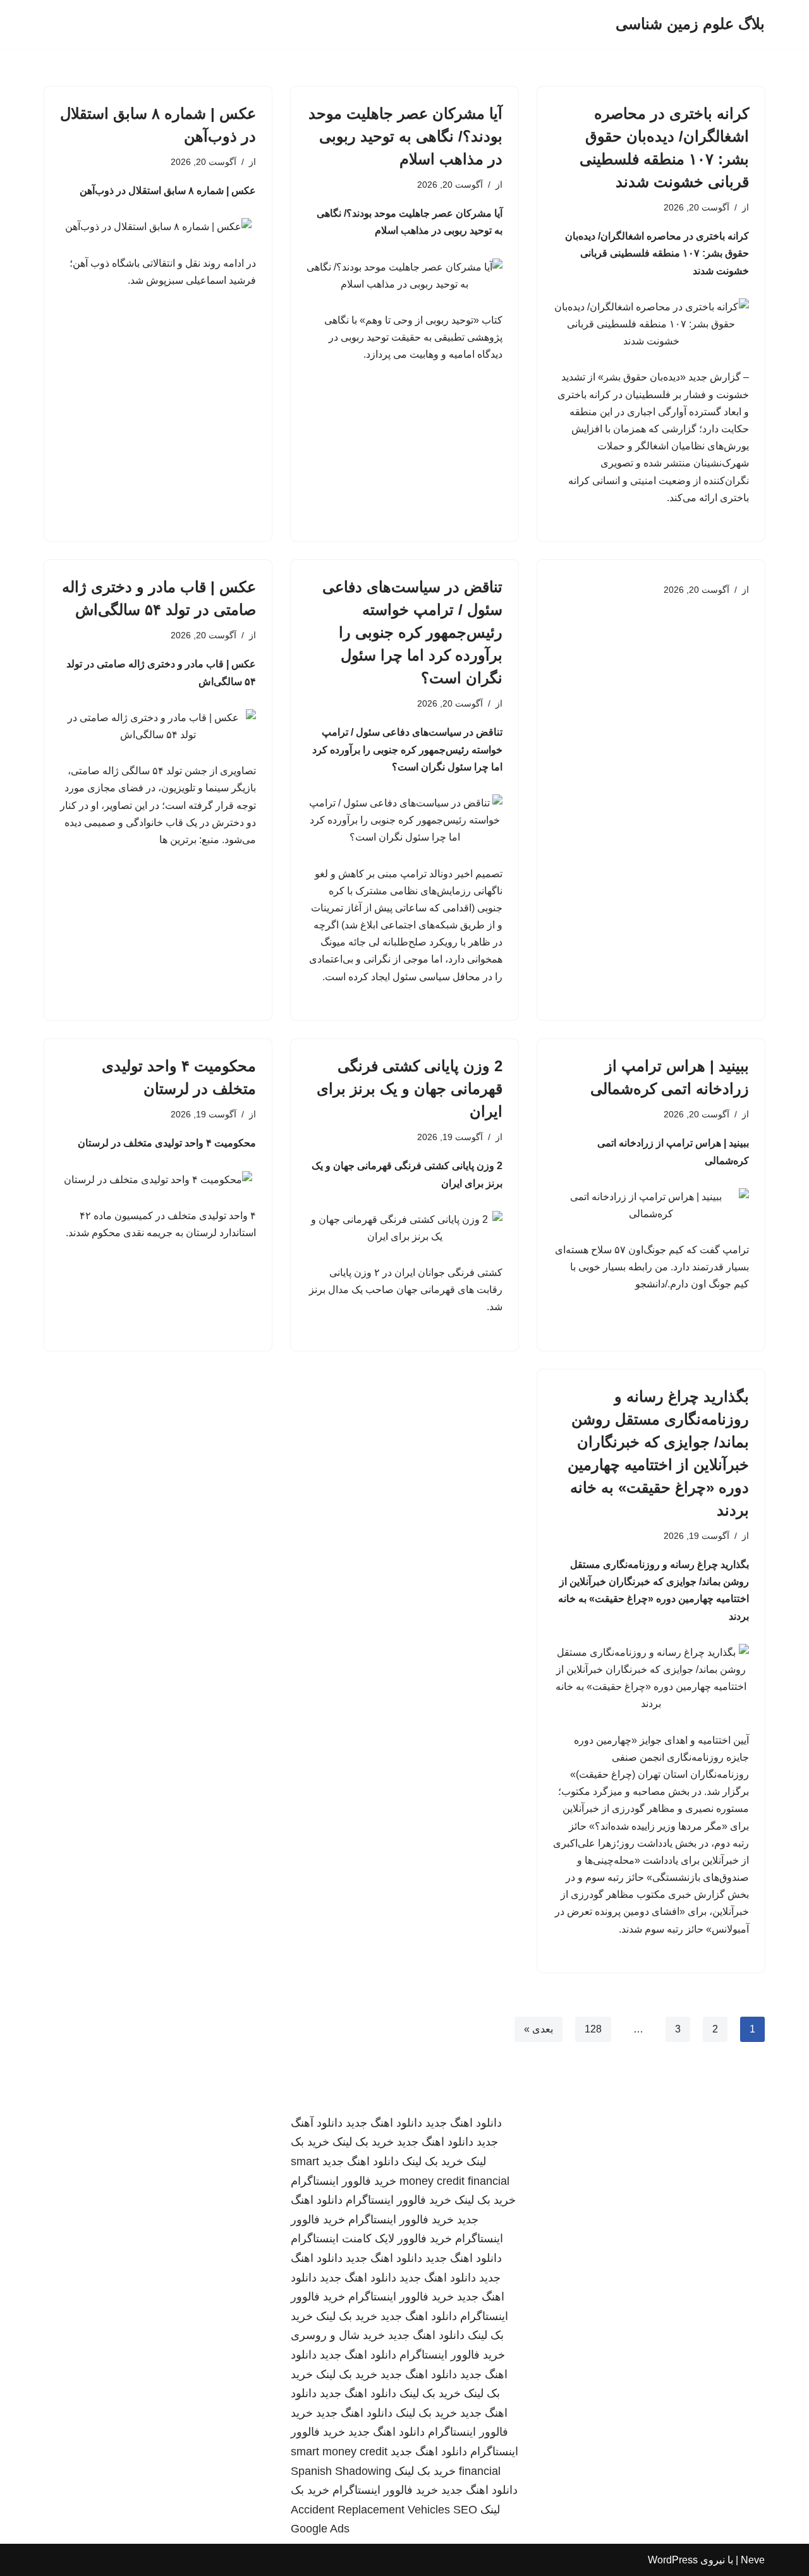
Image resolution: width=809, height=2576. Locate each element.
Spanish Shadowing (341, 2471)
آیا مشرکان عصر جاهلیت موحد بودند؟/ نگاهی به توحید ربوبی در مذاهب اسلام (405, 136)
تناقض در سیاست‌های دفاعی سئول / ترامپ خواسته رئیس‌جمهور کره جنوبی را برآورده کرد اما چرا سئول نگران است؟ (412, 632)
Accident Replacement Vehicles (370, 2510)
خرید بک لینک (363, 2142)
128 (593, 2029)
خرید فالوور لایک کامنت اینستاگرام (371, 2239)
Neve (753, 2560)
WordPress (673, 2560)
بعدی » (538, 2029)
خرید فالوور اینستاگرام (344, 2181)
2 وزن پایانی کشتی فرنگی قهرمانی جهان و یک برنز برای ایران (410, 1089)
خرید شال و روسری (338, 2335)
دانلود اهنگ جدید (464, 2123)
